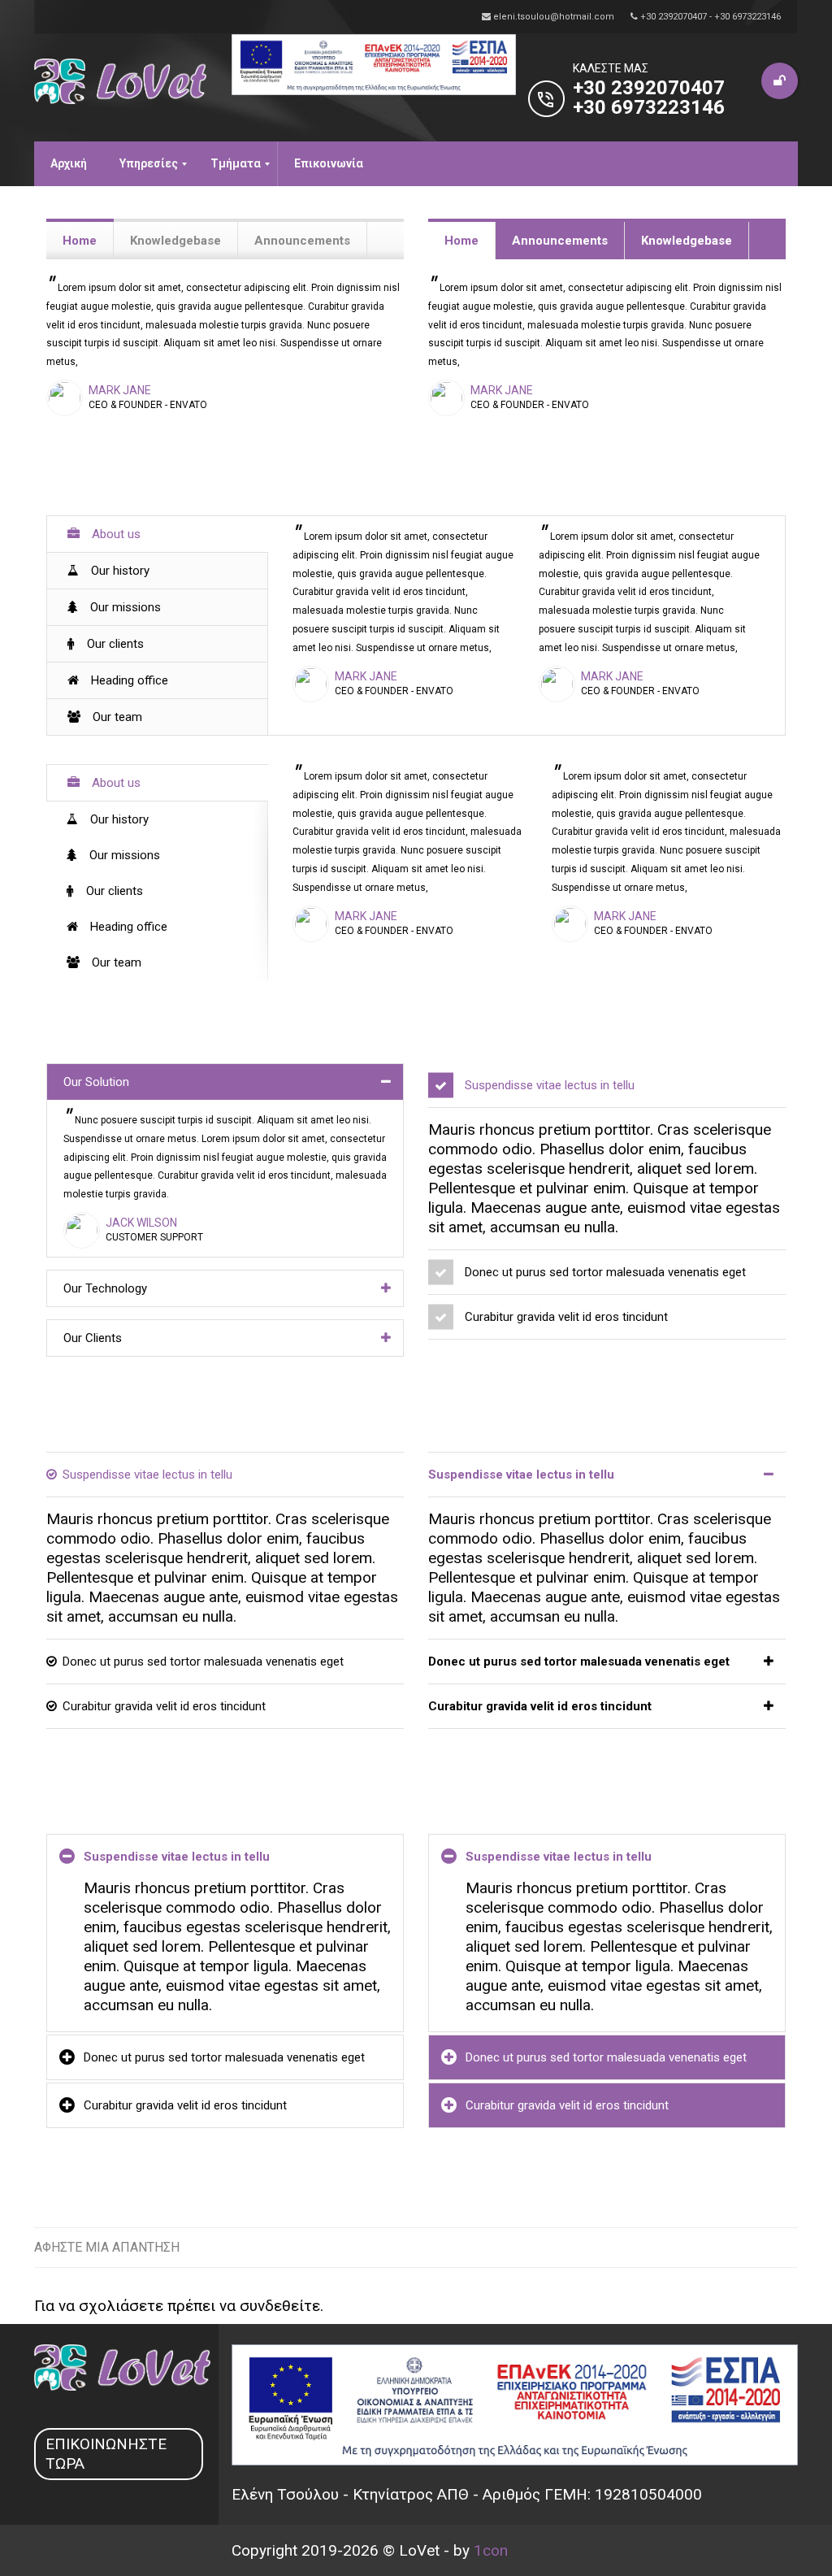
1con (491, 2550)
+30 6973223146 (649, 107)
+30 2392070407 (649, 88)
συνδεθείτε (280, 2306)
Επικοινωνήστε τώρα (106, 2454)
